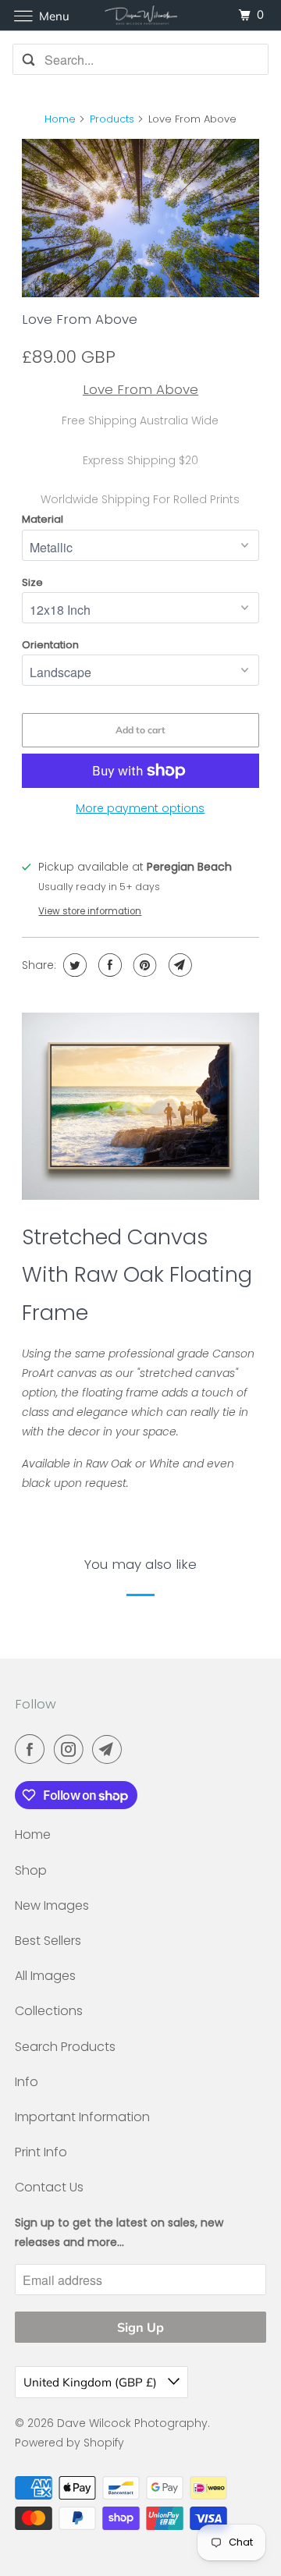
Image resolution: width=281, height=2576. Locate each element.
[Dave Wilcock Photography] (140, 15)
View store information (90, 911)
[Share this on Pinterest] (143, 965)
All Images (45, 1976)
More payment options (140, 808)
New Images (52, 1905)
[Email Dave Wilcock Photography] (110, 1749)
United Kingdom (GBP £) (92, 2382)
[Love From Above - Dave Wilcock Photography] (141, 218)
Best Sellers (48, 1941)
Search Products (65, 2047)
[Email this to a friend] (178, 965)
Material (43, 519)
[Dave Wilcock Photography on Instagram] (72, 1749)
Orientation (50, 645)
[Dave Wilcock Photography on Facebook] (33, 1749)
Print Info (41, 2152)
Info (27, 2082)
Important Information (82, 2117)
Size (32, 582)
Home (60, 119)
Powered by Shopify (69, 2443)
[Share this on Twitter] (73, 965)
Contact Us (49, 2187)
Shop (31, 1870)
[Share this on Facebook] (108, 965)
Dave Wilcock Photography (132, 2423)
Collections (49, 2011)
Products (112, 119)
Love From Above (80, 319)
